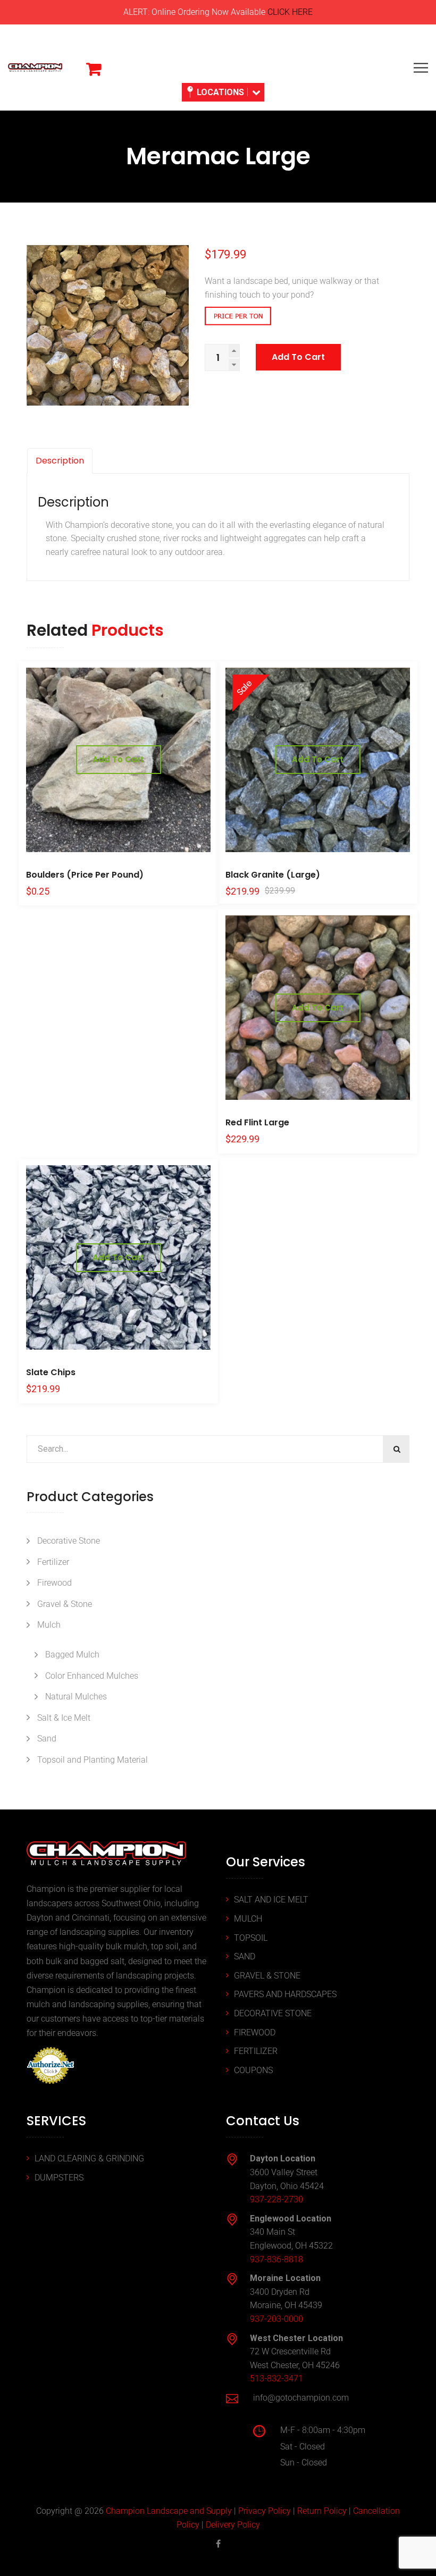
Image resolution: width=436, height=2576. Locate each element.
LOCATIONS (220, 92)
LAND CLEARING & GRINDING (89, 2158)
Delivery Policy (233, 2525)
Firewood (54, 1583)
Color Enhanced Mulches (92, 1676)
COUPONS (253, 2070)
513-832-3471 (276, 2379)
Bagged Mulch (72, 1655)
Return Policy (322, 2511)
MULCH (248, 1919)
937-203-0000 (276, 2319)
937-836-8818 (276, 2259)
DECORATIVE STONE (273, 2013)
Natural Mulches (76, 1697)
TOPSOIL (251, 1938)
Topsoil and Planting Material (93, 1760)
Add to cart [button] (118, 759)
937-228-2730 (276, 2199)
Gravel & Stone (65, 1604)
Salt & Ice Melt (64, 1718)
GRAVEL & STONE (267, 1976)
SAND (245, 1956)
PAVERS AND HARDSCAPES (285, 1994)
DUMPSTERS (59, 2178)
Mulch (49, 1625)
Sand (47, 1739)
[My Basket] (94, 69)
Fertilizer (53, 1562)
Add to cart (298, 357)
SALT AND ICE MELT (271, 1900)
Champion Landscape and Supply (169, 2511)
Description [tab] (60, 461)
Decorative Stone (69, 1541)
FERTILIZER (256, 2051)
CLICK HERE (290, 12)
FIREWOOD (255, 2032)
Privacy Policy (265, 2511)
